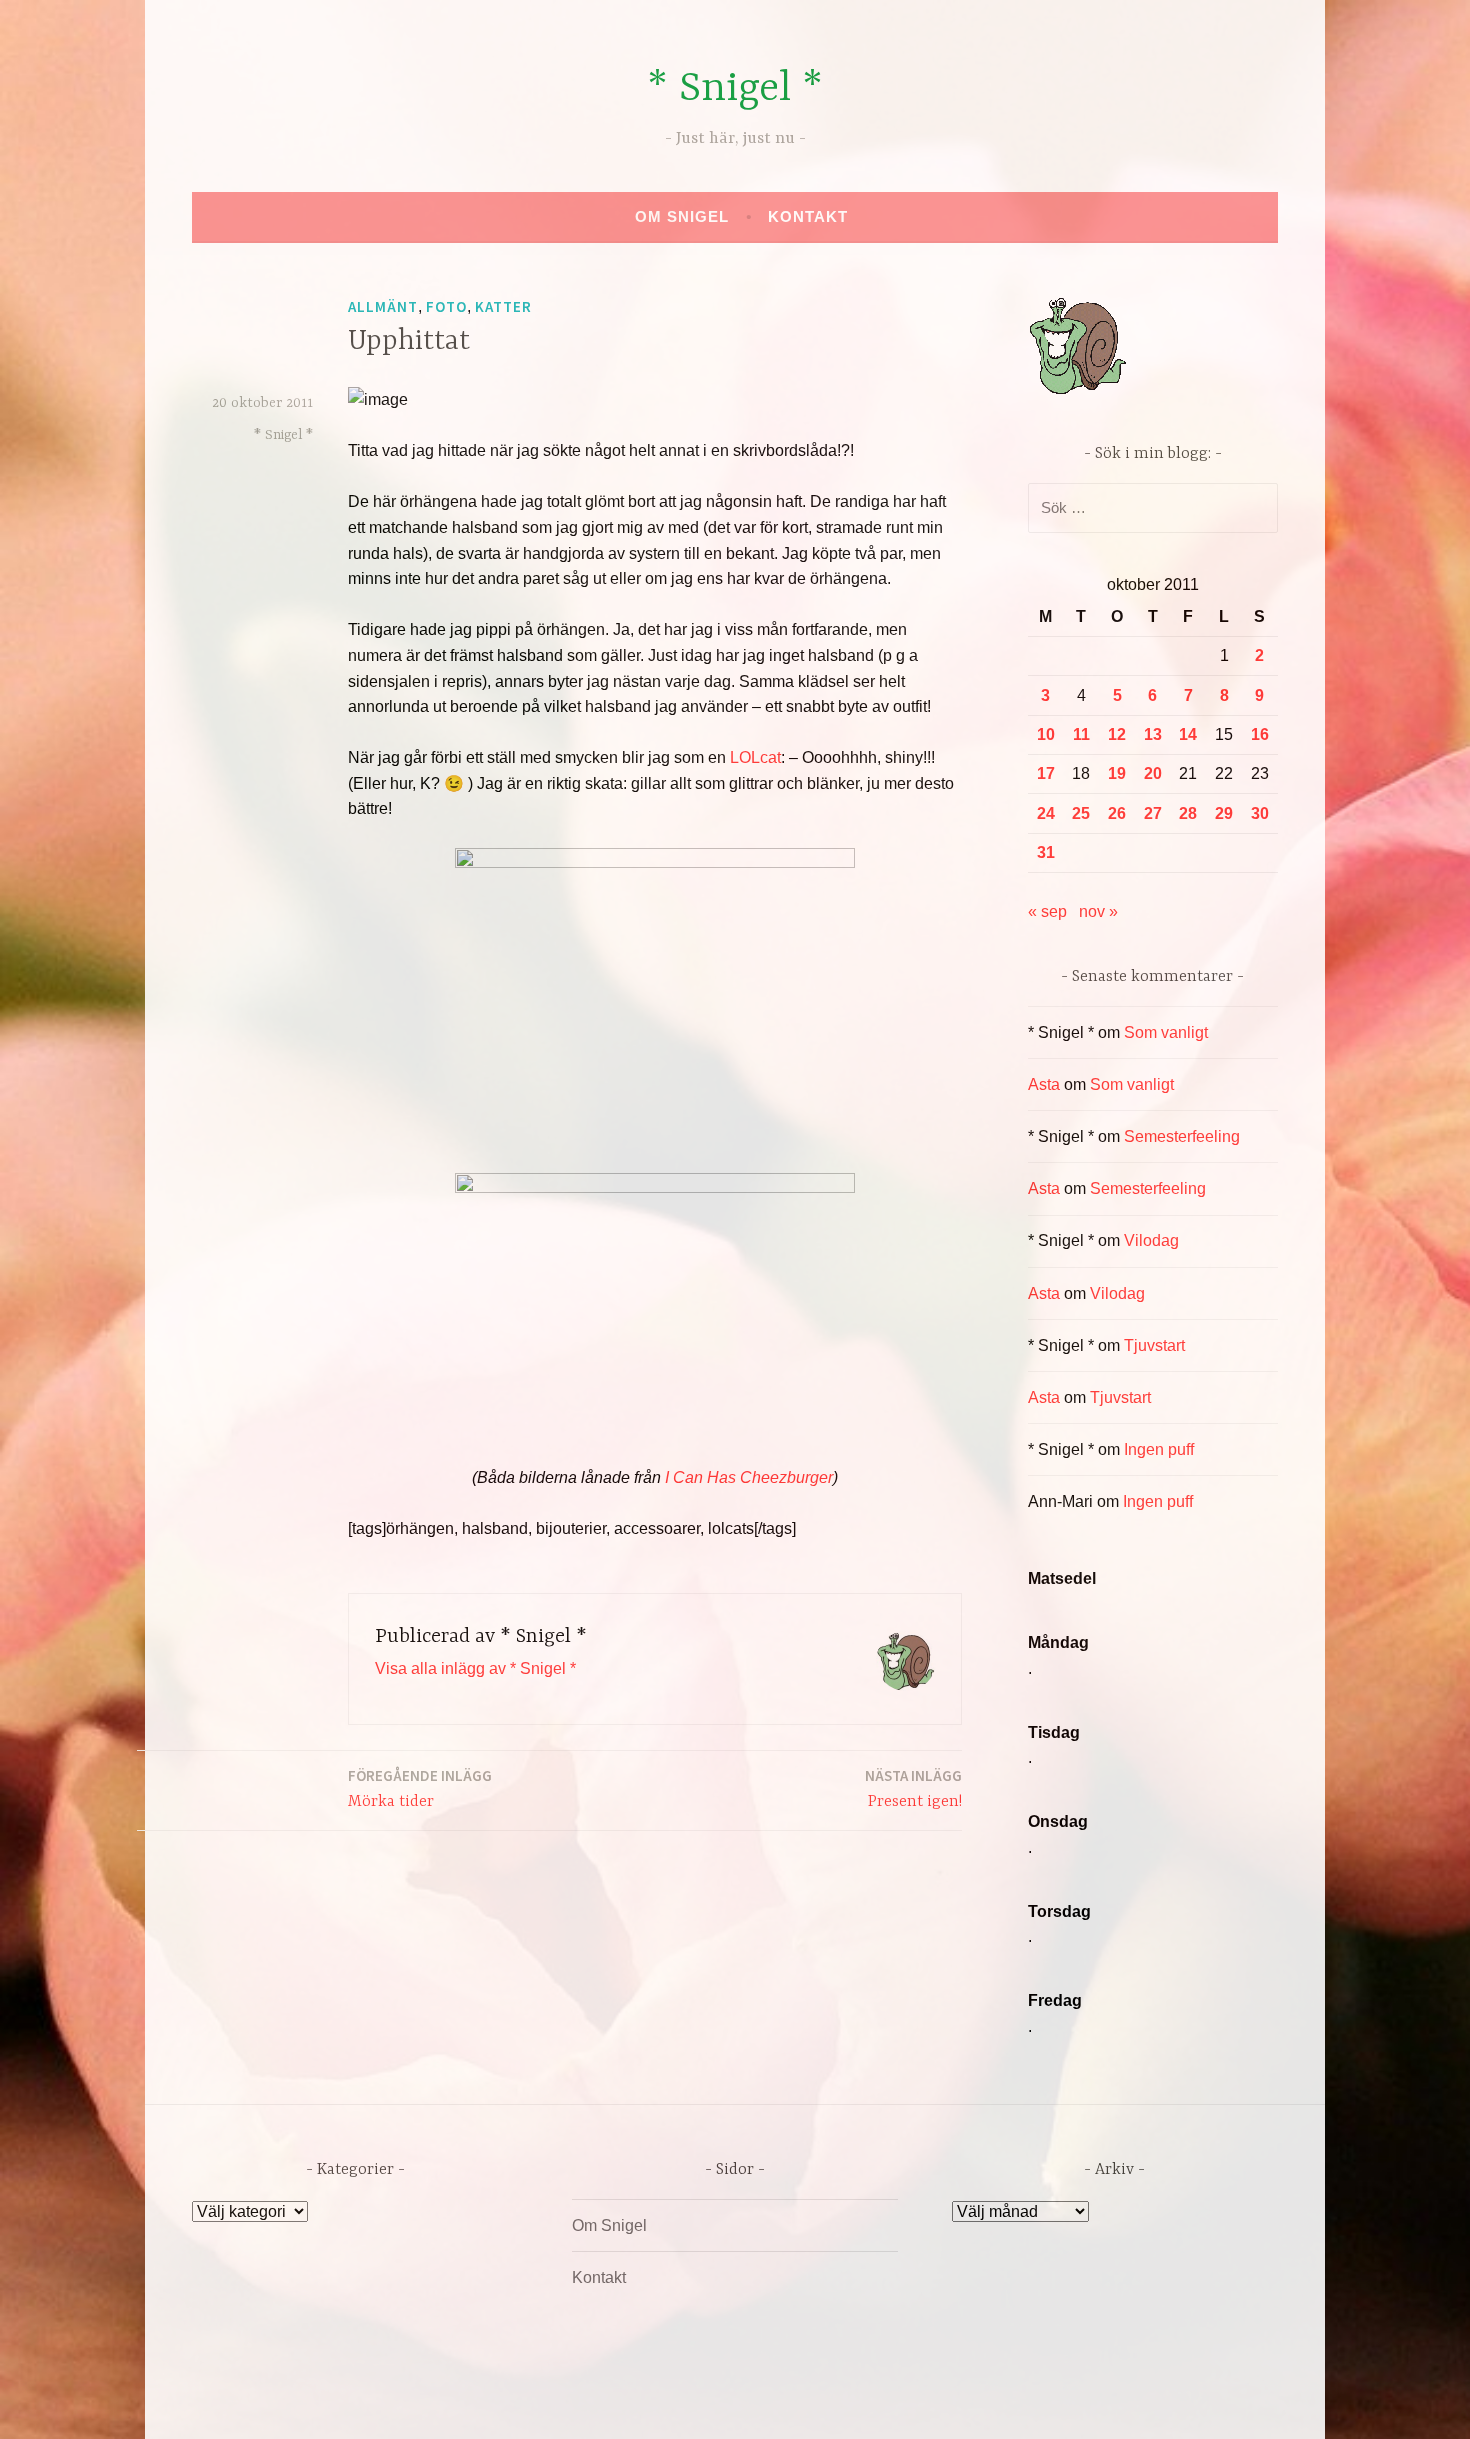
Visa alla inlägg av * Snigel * (475, 1668)
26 (1117, 813)
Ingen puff (1159, 1449)
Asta (1044, 1084)
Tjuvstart (1154, 1345)
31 (1046, 852)
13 (1153, 734)
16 (1260, 734)
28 (1188, 813)
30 (1260, 813)
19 (1117, 773)
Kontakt (808, 216)
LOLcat (755, 757)
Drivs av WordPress (586, 2402)
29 (1224, 813)
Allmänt (383, 306)
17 (1046, 773)
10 (1046, 734)
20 (1153, 773)
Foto (446, 306)
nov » (1098, 911)
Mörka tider (420, 1788)
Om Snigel (682, 216)
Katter (503, 306)
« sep (1047, 911)
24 (1046, 813)
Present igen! (913, 1788)
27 (1153, 813)
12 (1117, 734)
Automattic (922, 2402)
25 (1081, 813)
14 (1188, 734)
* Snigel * (735, 89)
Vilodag (1151, 1240)
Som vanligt (1166, 1032)
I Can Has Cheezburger (749, 1477)
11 (1081, 734)
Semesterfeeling (1182, 1136)
